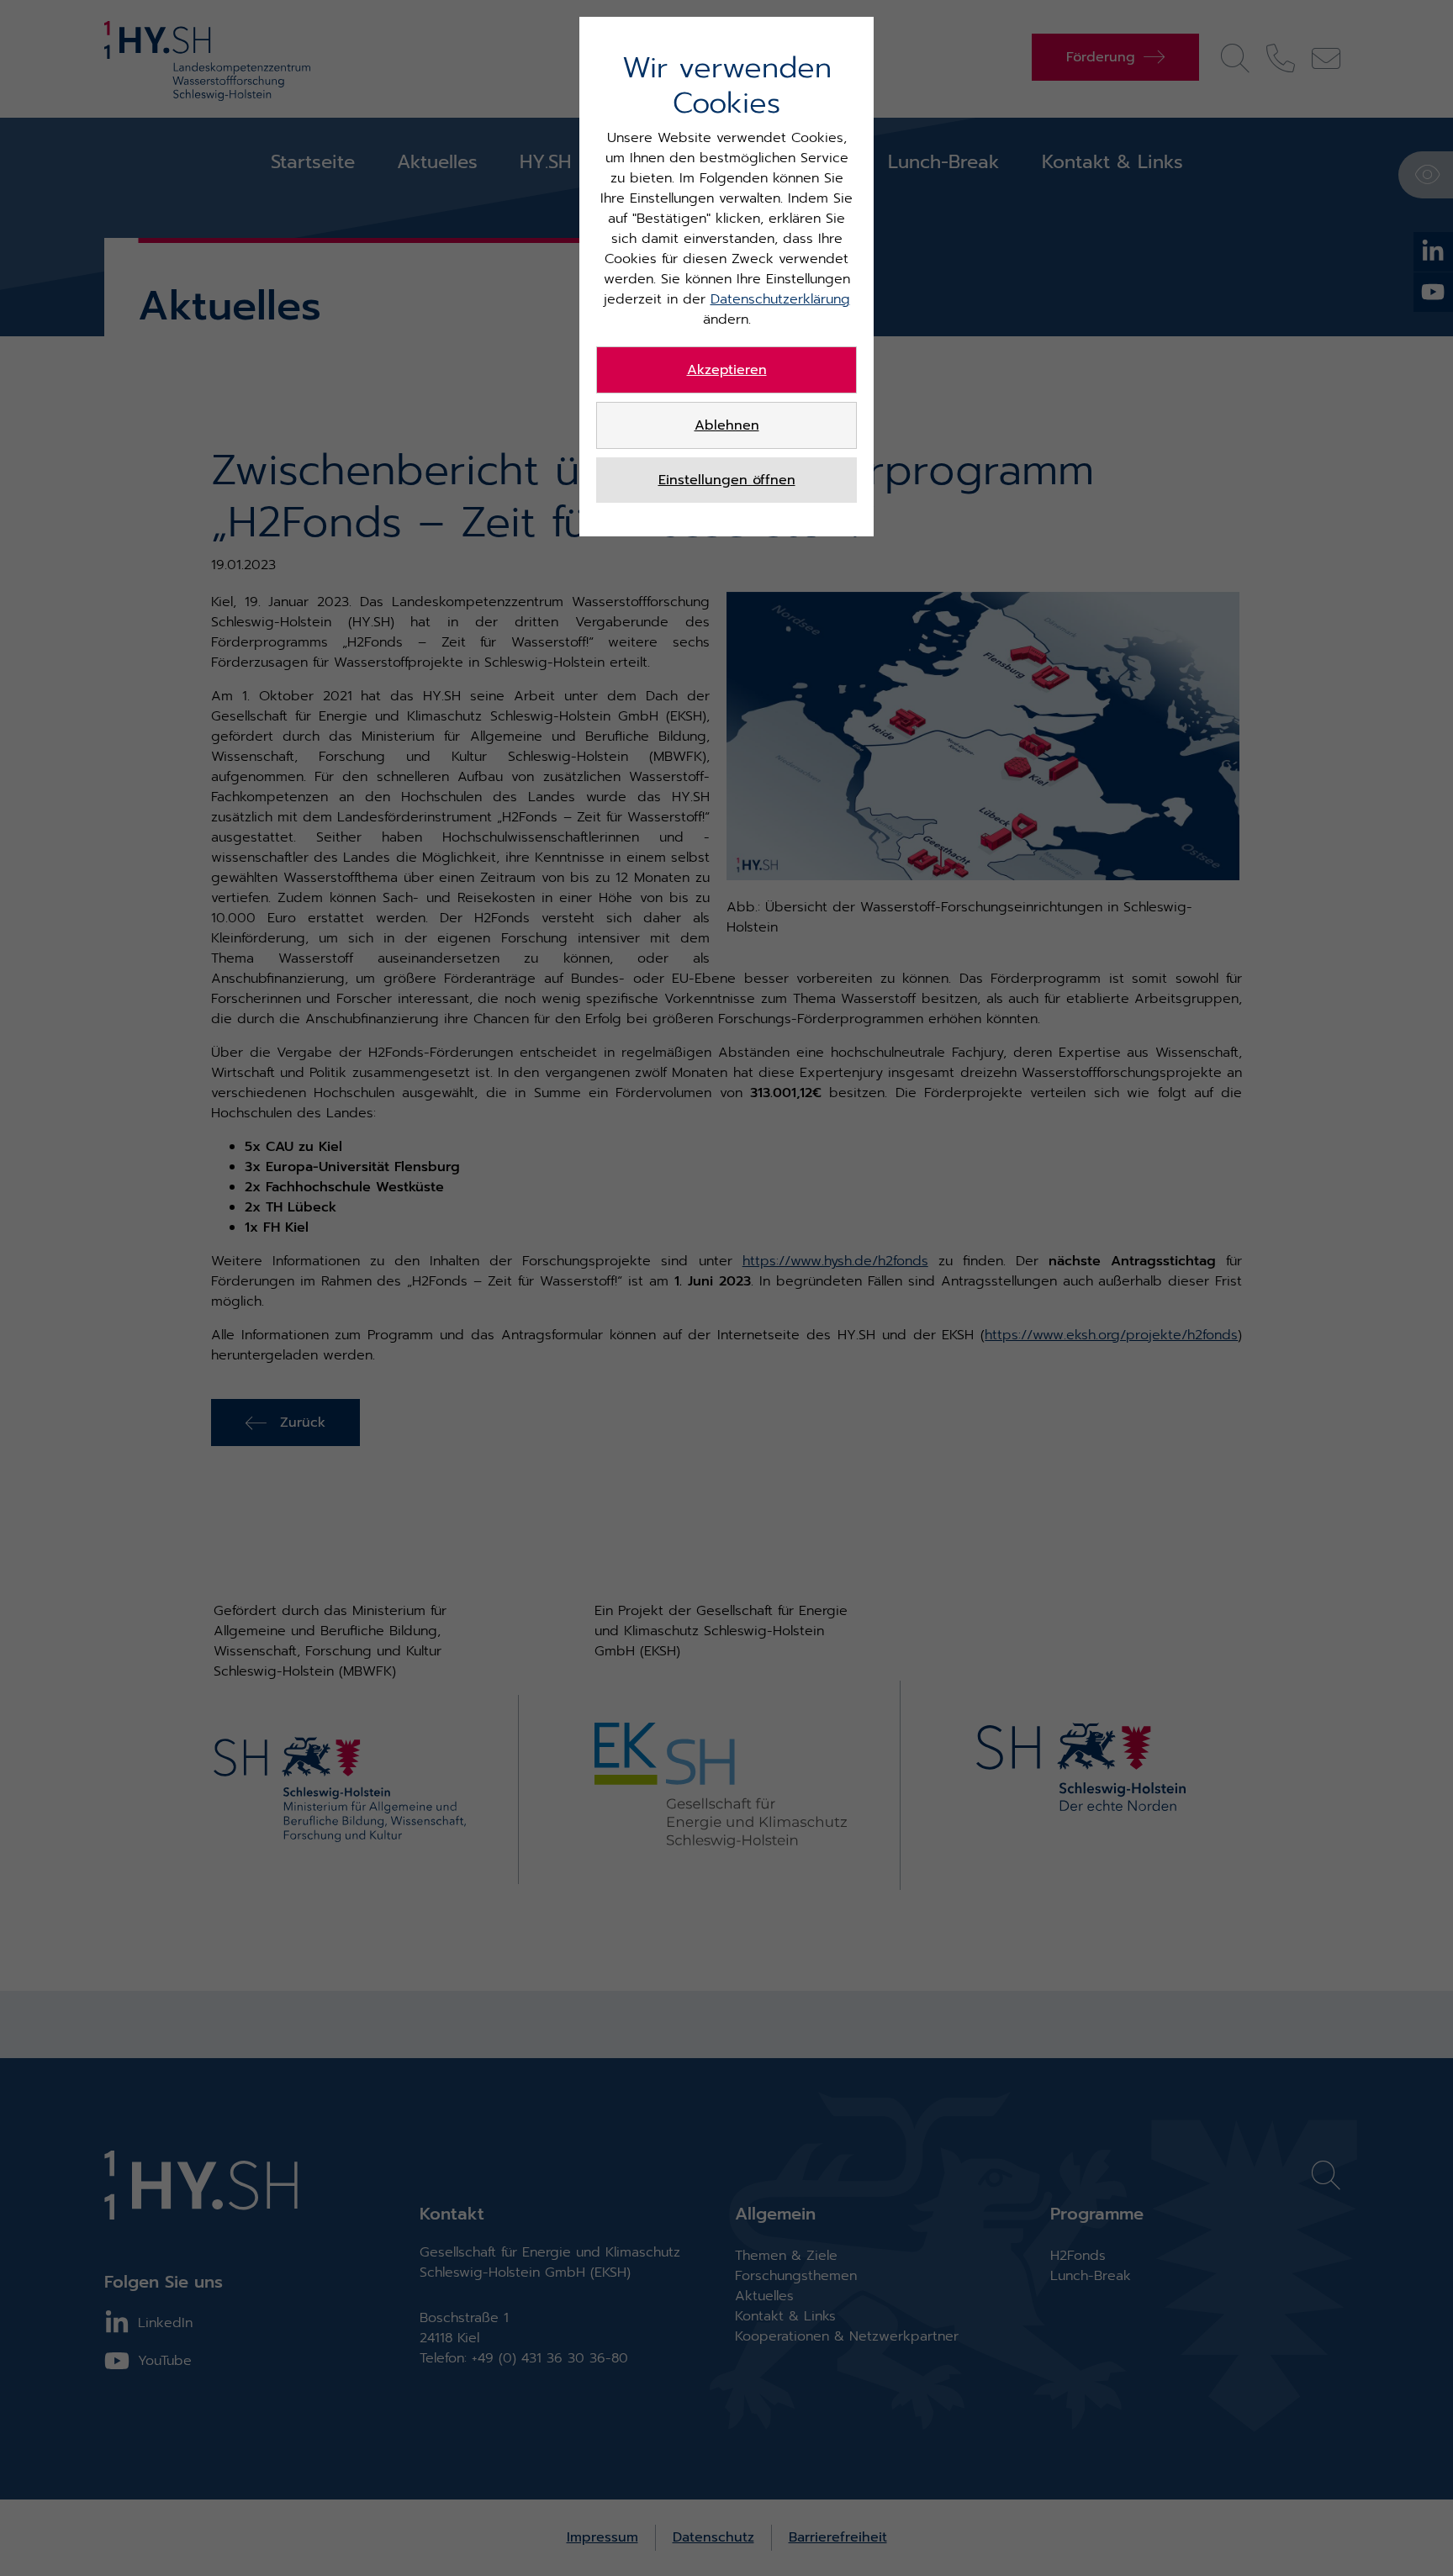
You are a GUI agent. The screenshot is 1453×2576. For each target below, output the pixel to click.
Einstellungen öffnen (727, 480)
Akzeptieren (727, 370)
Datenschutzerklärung (780, 299)
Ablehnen (727, 425)
